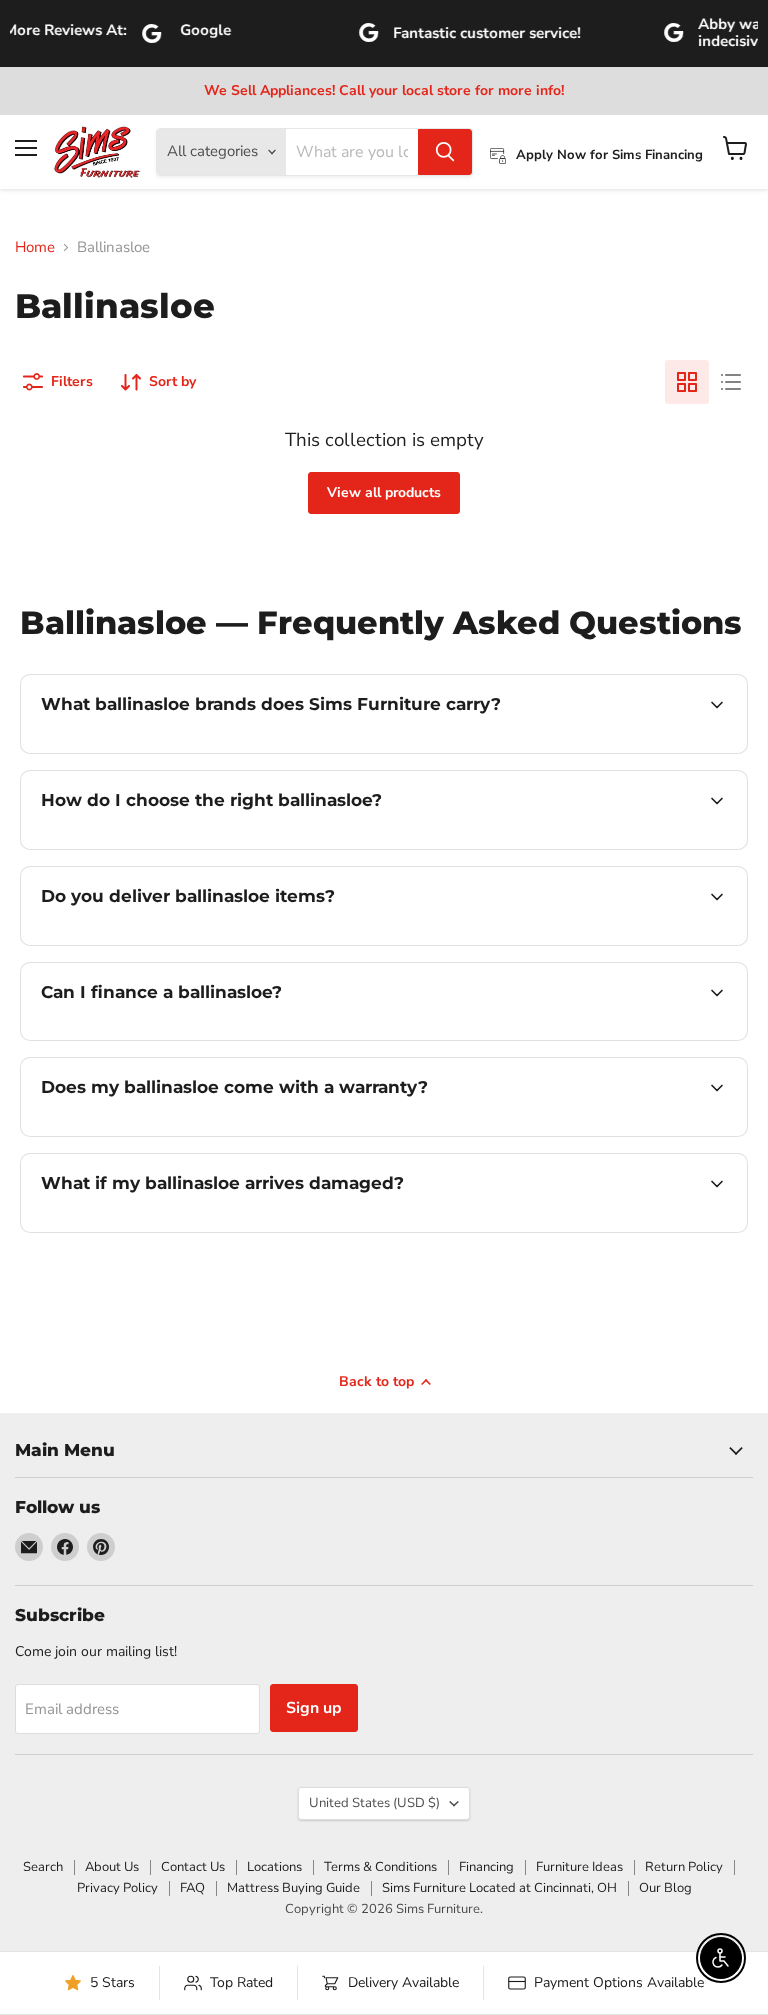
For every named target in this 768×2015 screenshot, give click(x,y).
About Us (112, 1867)
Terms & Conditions (380, 1867)
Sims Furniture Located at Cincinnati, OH (499, 1888)
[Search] (445, 152)
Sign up (314, 1708)
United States (374, 1803)
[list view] (731, 382)
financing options (191, 1038)
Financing (486, 1867)
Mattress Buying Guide (293, 1888)
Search (43, 1867)
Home (35, 247)
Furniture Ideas (579, 1867)
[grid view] (687, 382)
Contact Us (193, 1867)
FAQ (192, 1888)
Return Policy (684, 1867)
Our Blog (665, 1888)
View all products (384, 492)
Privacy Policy (117, 1888)
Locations (274, 1867)
